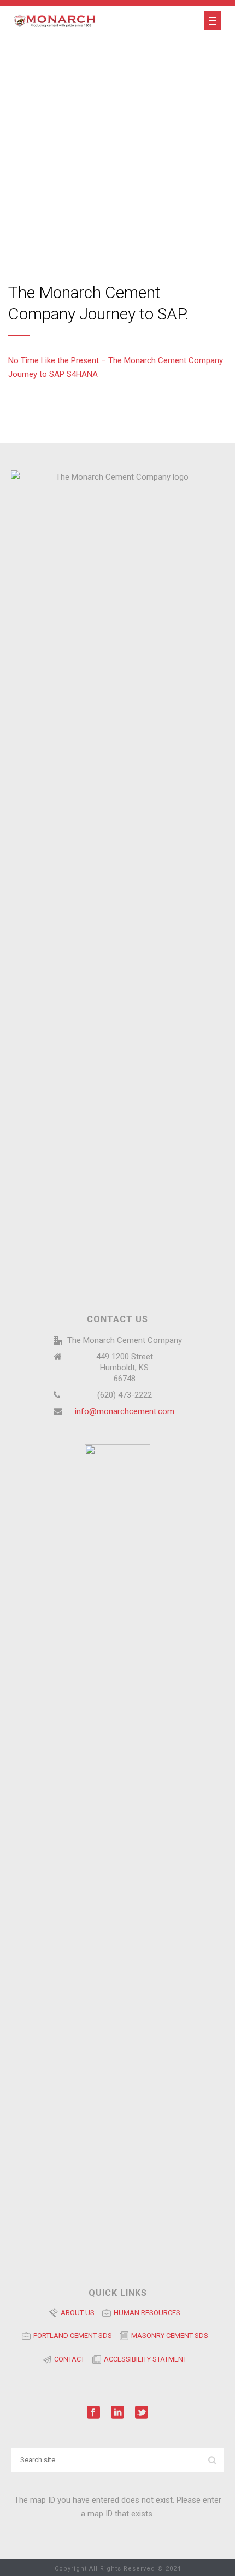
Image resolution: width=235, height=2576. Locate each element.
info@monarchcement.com (125, 1411)
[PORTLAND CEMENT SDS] (71, 2348)
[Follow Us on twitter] (142, 2413)
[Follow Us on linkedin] (117, 2413)
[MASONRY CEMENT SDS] (167, 2348)
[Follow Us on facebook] (93, 2413)
